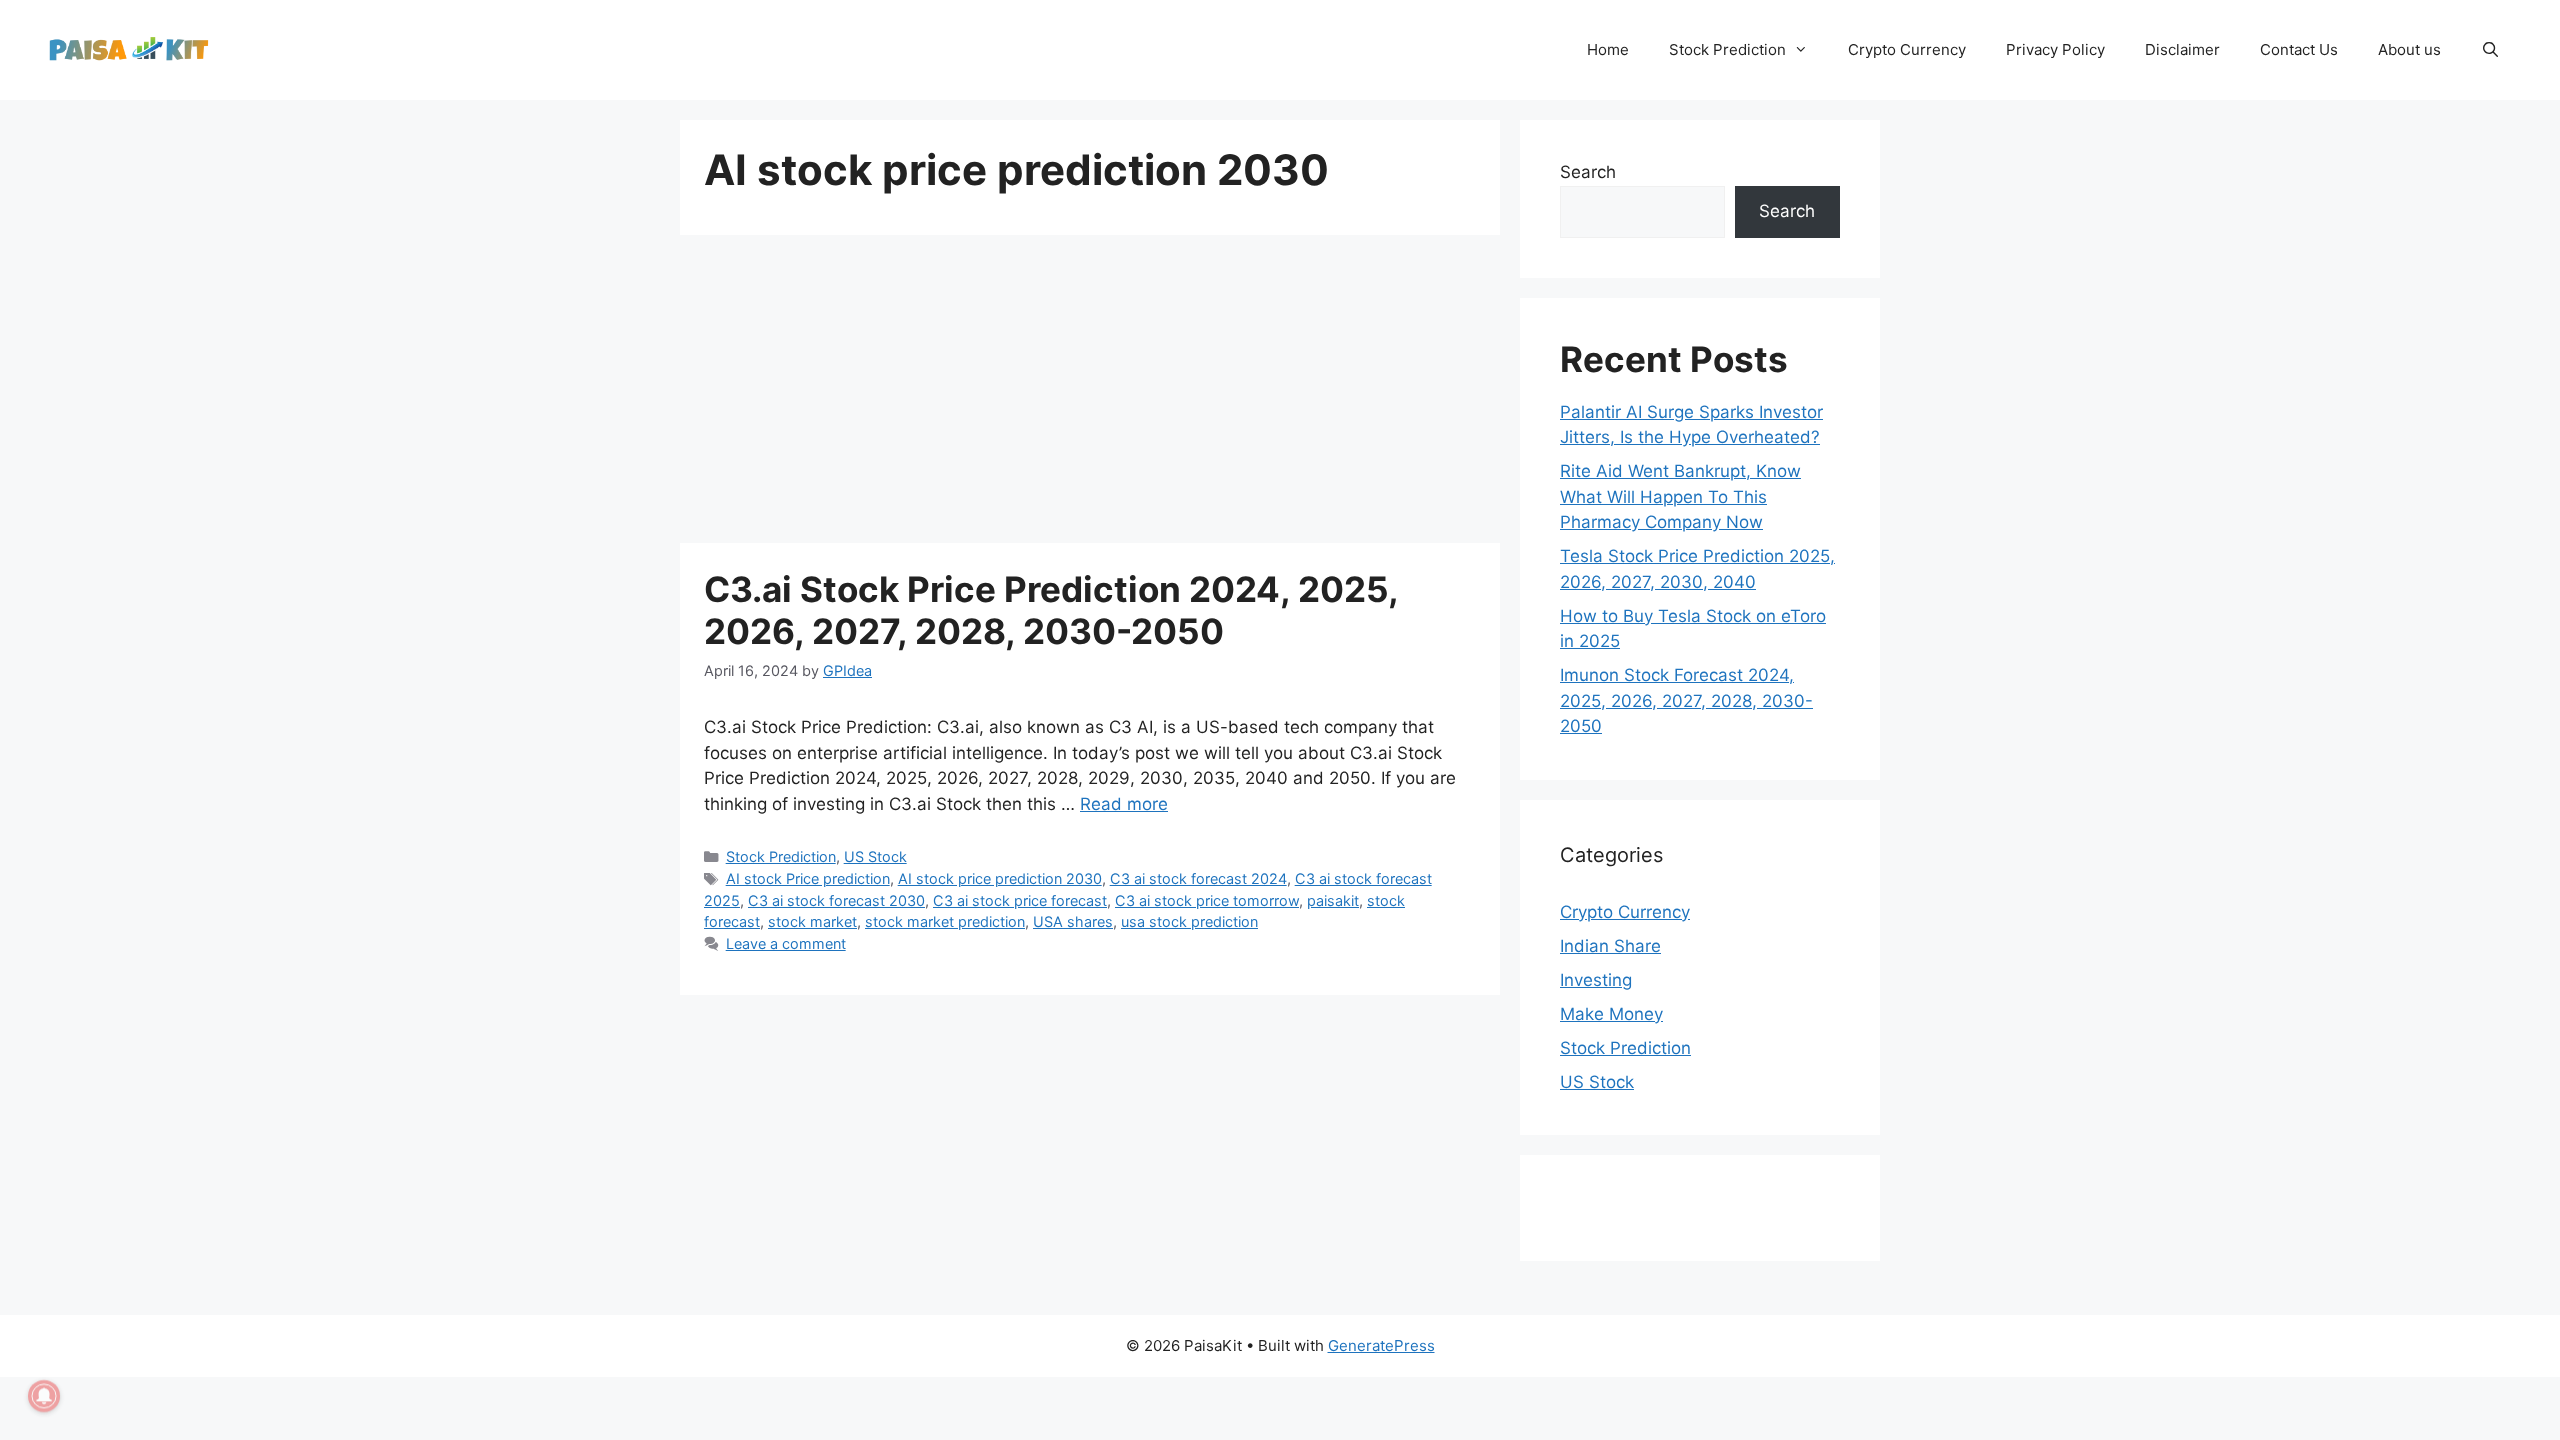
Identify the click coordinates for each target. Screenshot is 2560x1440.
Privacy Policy (2055, 49)
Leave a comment (786, 943)
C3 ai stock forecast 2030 (836, 900)
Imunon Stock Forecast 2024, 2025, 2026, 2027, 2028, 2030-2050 (1686, 700)
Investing (1596, 980)
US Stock (875, 856)
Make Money (1611, 1014)
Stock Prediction (1727, 49)
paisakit (1333, 900)
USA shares (1073, 921)
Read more (1124, 804)
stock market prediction (945, 921)
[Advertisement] (1090, 395)
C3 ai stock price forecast (1020, 900)
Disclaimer (2182, 49)
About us (2409, 49)
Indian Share (1610, 946)
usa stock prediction (1189, 921)
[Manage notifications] (44, 1396)
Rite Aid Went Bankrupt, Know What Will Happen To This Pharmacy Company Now (1680, 496)
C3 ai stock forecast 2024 (1198, 878)
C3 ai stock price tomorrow (1207, 900)
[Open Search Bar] (2490, 50)
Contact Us (2299, 49)
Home (1608, 49)
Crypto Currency (1907, 49)
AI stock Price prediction (808, 878)
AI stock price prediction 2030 (1000, 878)
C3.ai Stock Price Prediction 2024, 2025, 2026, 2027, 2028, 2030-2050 (1051, 610)
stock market (812, 921)
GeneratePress (1381, 1345)
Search (1588, 172)
